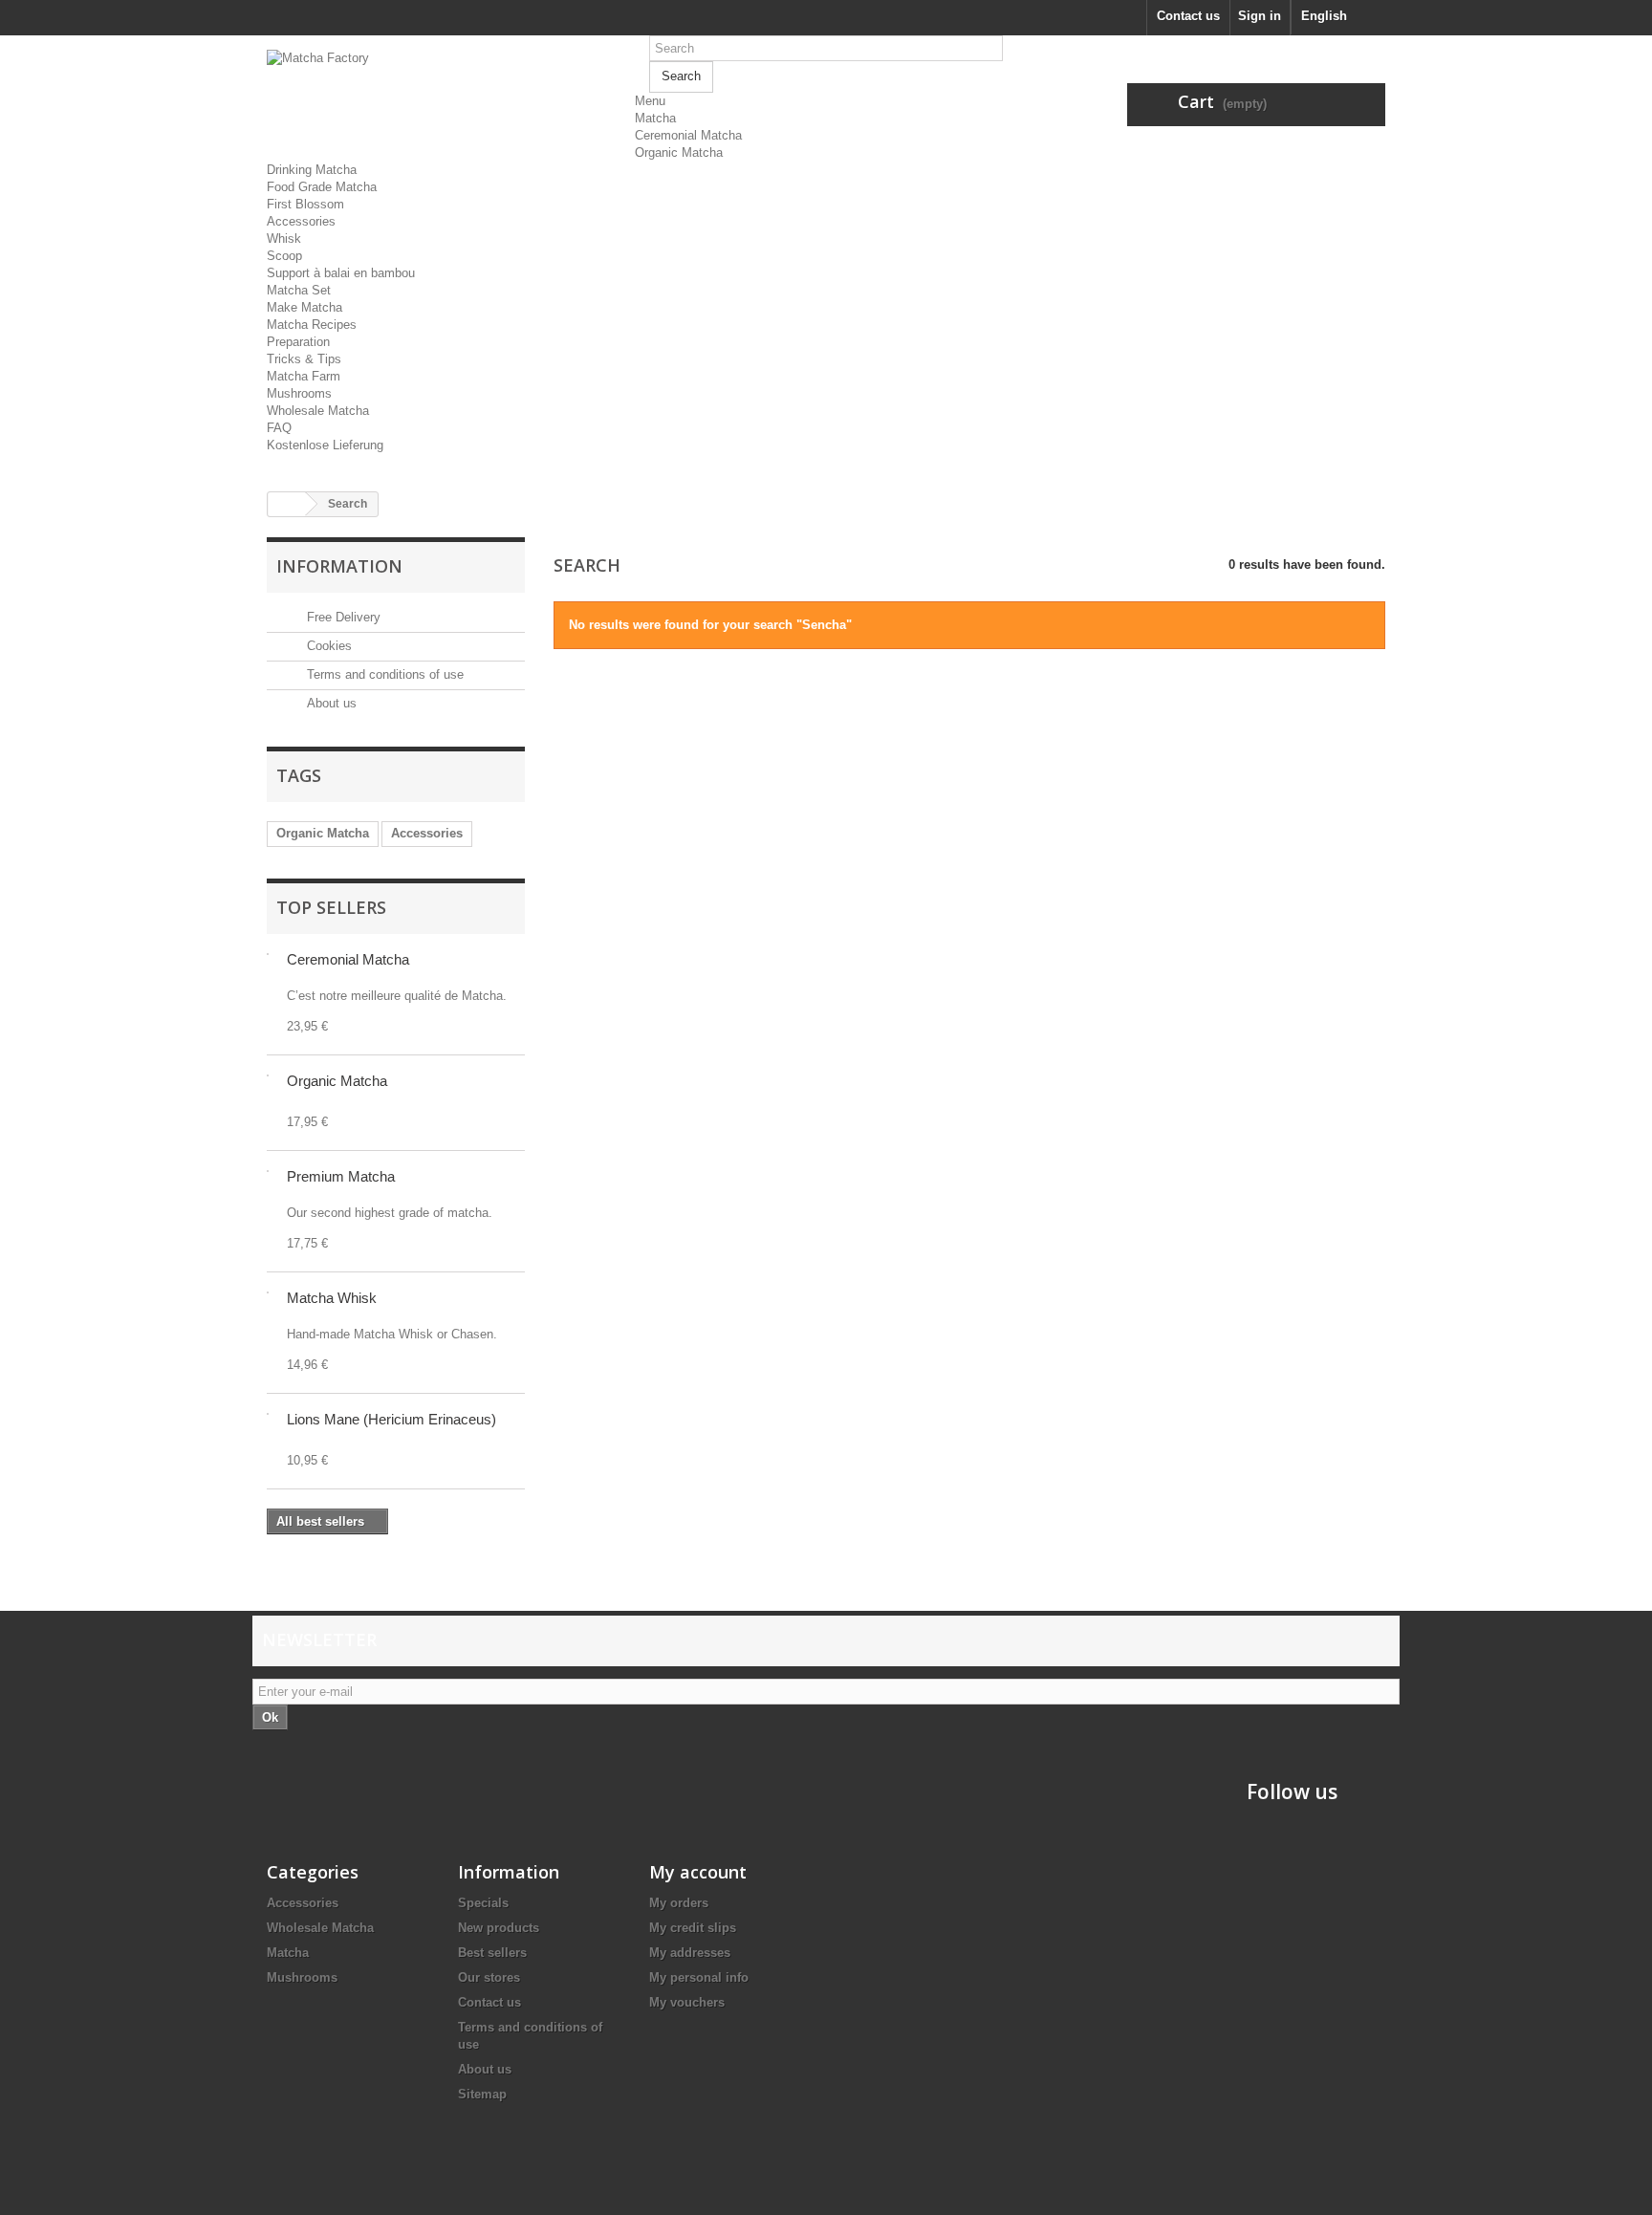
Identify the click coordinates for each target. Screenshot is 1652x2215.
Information (339, 566)
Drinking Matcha (312, 170)
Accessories (301, 221)
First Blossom (305, 204)
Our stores (489, 1977)
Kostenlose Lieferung (325, 445)
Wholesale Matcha (318, 411)
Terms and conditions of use (383, 674)
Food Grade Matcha (322, 187)
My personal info (699, 1977)
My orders (679, 1903)
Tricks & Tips (304, 359)
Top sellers (331, 907)
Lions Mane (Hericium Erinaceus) (391, 1419)
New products (499, 1928)
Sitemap (482, 2094)
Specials (483, 1903)
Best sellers (492, 1953)
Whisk (284, 239)
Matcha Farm (304, 376)
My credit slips (693, 1928)
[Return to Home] (287, 504)
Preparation (298, 342)
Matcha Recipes (312, 325)
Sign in (1260, 16)
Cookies (327, 646)
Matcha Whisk (332, 1298)
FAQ (279, 428)
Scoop (284, 256)
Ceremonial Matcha (688, 135)
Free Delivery (342, 617)
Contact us (1188, 16)
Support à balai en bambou (341, 273)
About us (330, 703)
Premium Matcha (341, 1176)
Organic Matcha (679, 152)
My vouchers (687, 2002)
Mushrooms (299, 393)
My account (698, 1872)
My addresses (690, 1953)
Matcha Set (299, 290)
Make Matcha (304, 307)
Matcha (655, 118)
